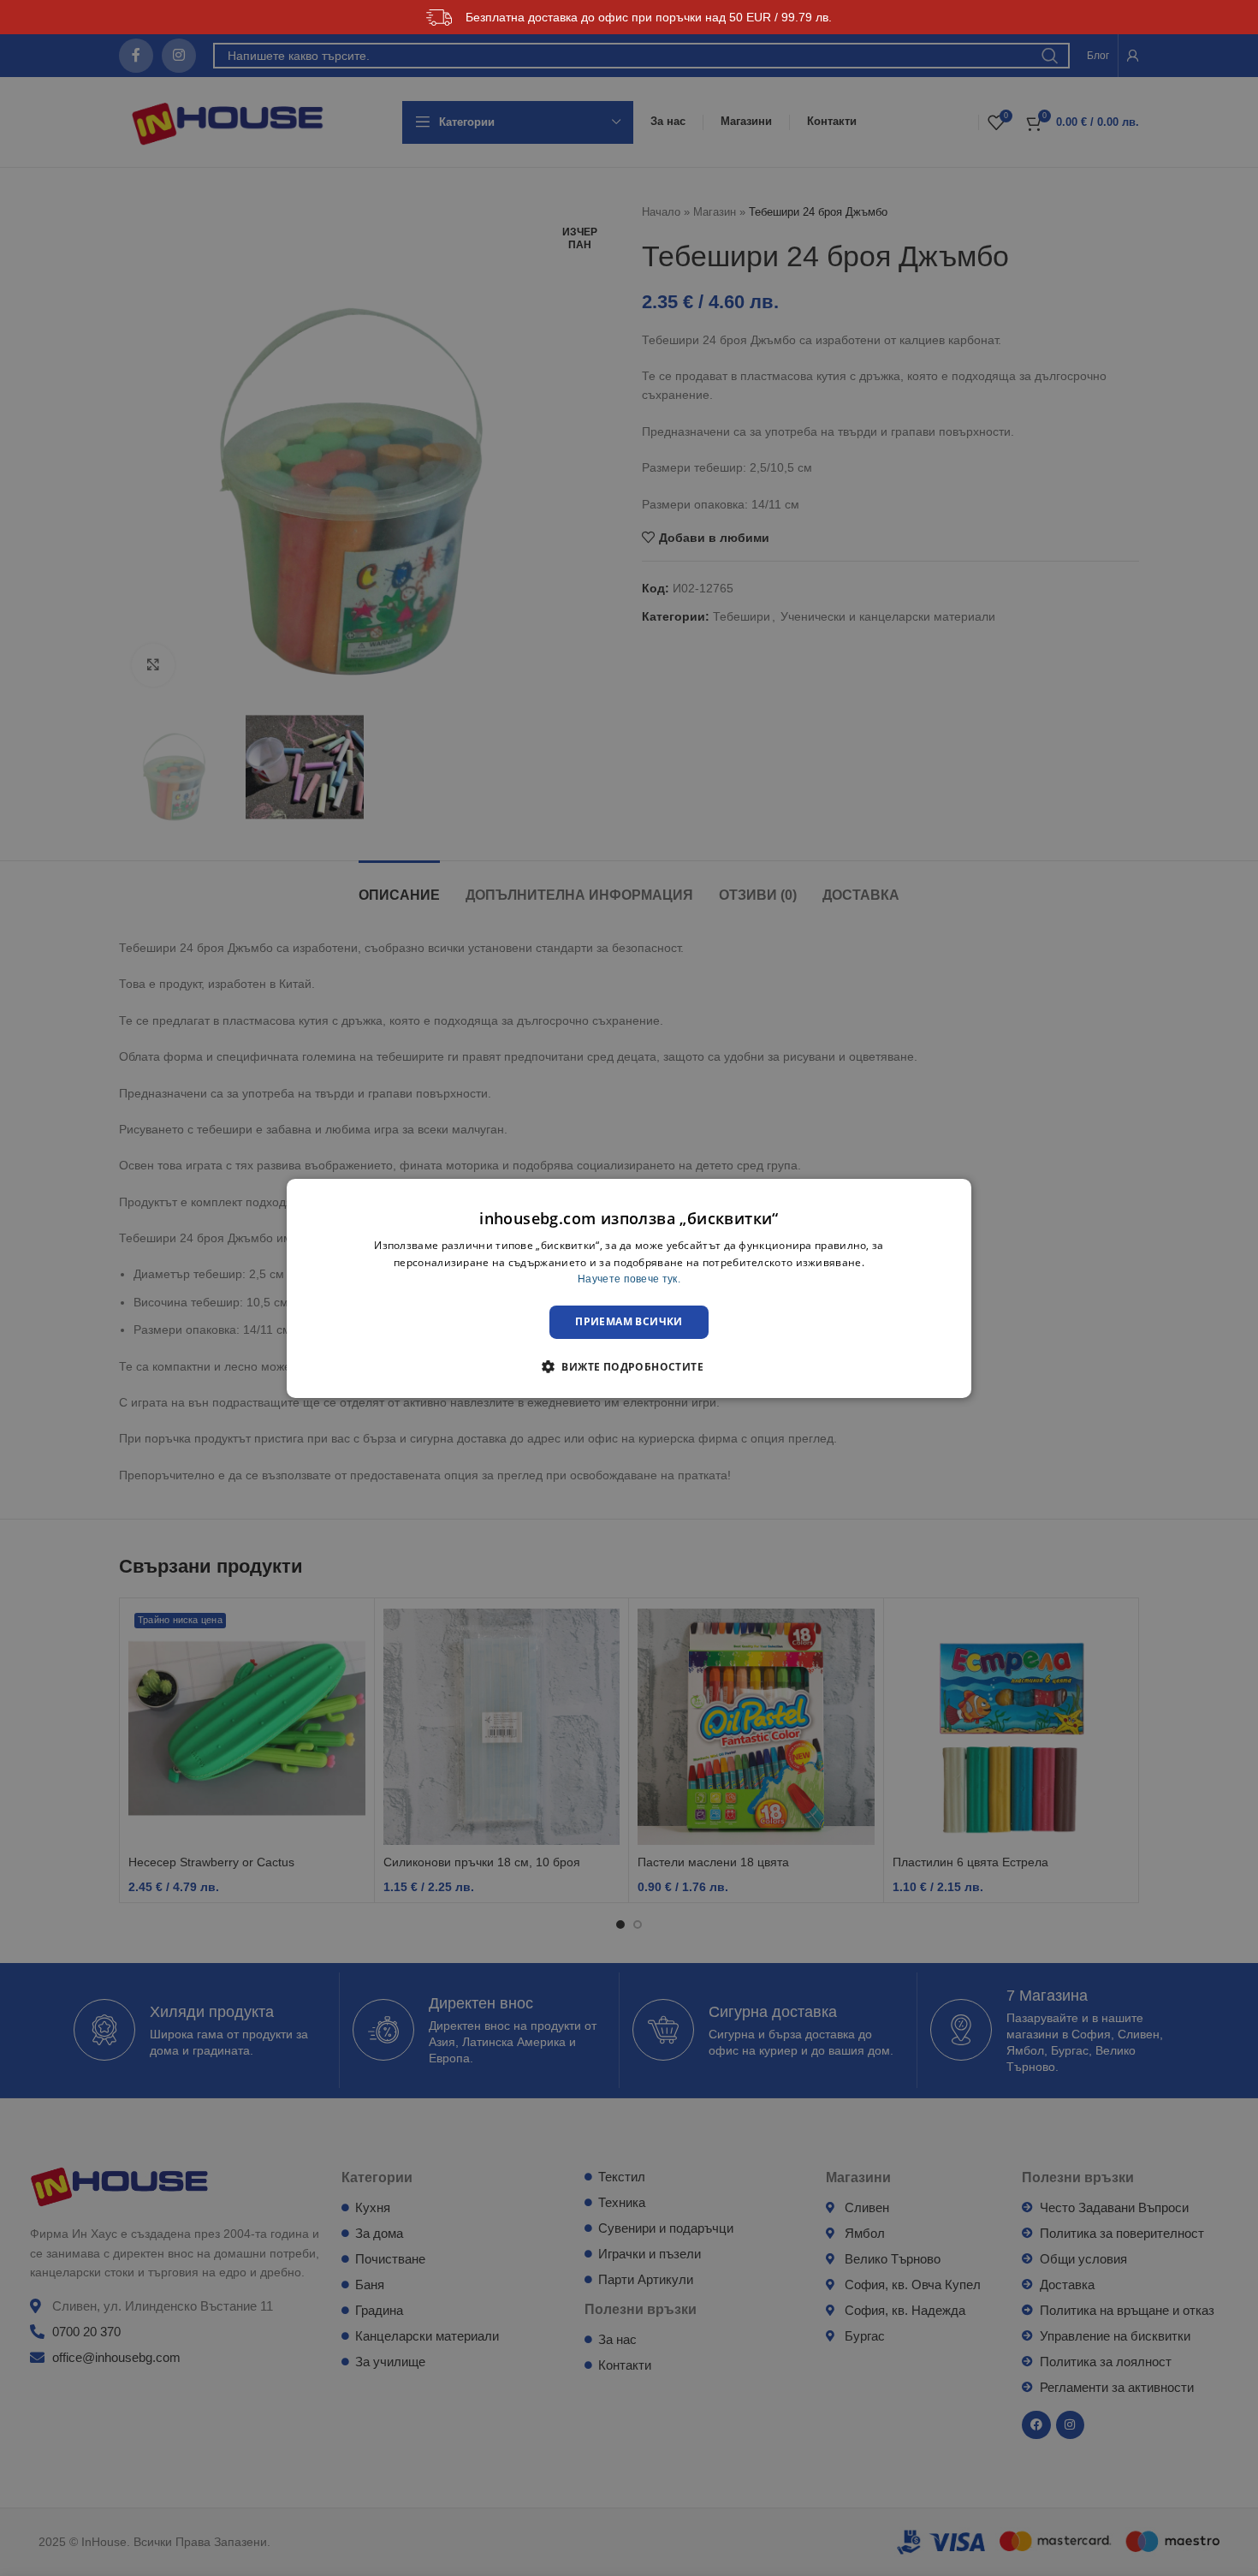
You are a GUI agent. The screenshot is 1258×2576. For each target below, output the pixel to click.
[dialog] (629, 1288)
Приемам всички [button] (629, 1321)
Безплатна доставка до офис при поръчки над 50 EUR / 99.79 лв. (649, 17)
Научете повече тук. (629, 1279)
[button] (629, 1366)
